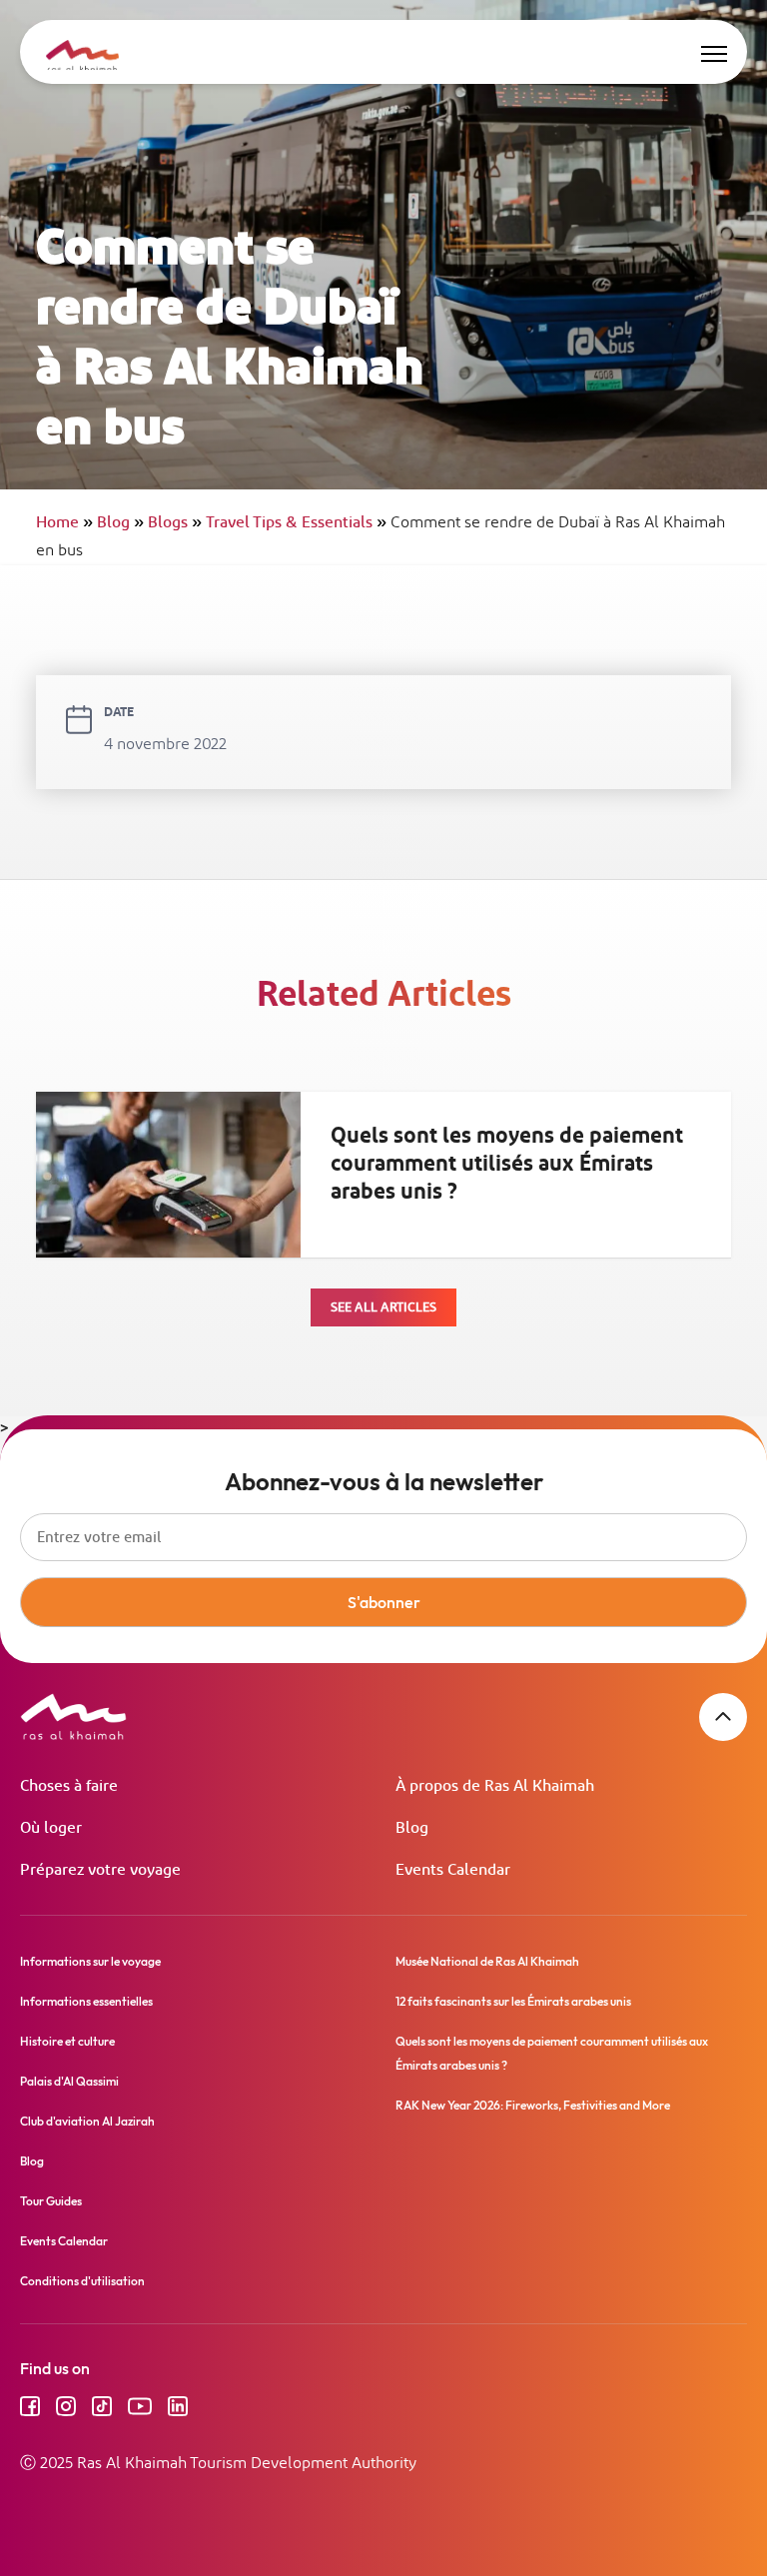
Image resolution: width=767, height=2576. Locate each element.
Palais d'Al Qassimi (69, 2081)
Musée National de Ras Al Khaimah (487, 1961)
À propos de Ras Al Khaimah (495, 1786)
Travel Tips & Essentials (296, 523)
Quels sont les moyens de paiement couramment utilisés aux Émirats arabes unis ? (507, 1164)
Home (64, 523)
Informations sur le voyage (90, 1961)
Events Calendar (453, 1870)
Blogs (175, 523)
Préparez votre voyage (100, 1870)
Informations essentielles (86, 2001)
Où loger (51, 1828)
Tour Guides (51, 2201)
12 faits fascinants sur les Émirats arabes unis (513, 2001)
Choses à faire (69, 1786)
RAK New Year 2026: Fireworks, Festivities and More (533, 2105)
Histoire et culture (67, 2041)
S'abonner (384, 1602)
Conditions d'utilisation (82, 2281)
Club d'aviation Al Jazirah (87, 2121)
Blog (120, 523)
